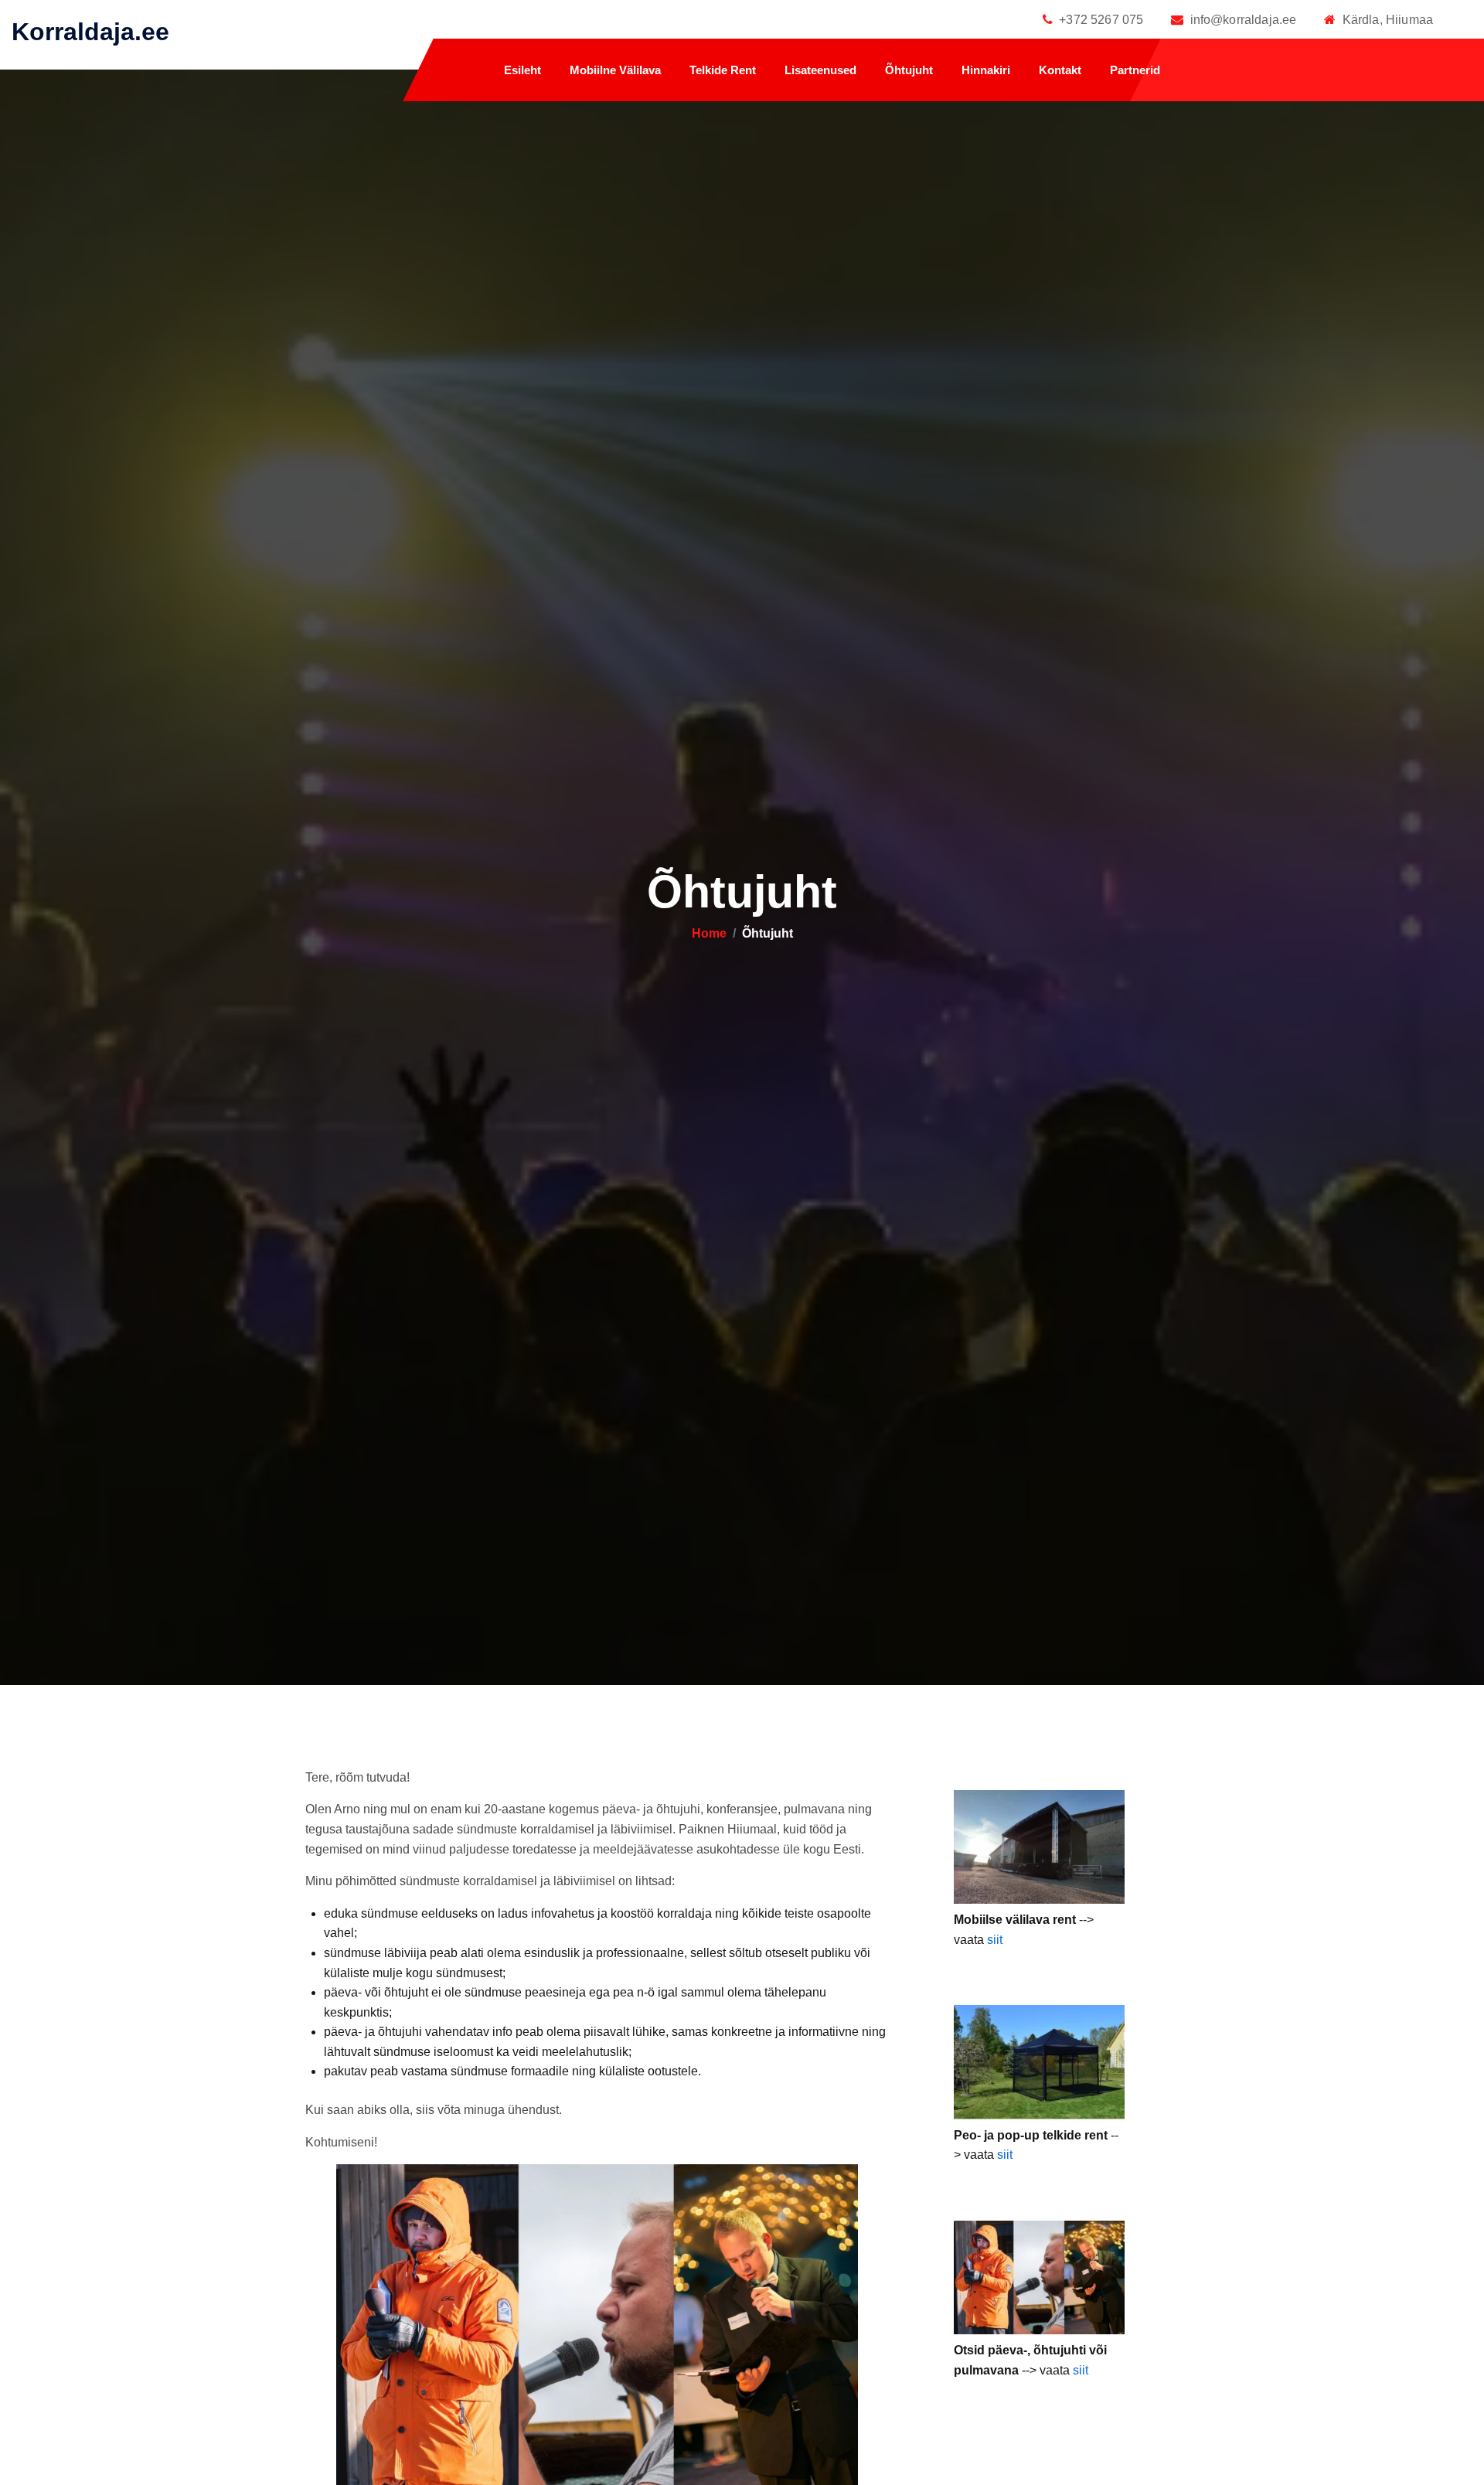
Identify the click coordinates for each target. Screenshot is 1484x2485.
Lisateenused (820, 70)
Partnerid (1135, 70)
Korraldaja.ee (90, 32)
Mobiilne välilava (615, 70)
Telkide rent (723, 70)
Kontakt (1060, 70)
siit (995, 1940)
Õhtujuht (909, 70)
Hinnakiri (986, 70)
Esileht (522, 70)
